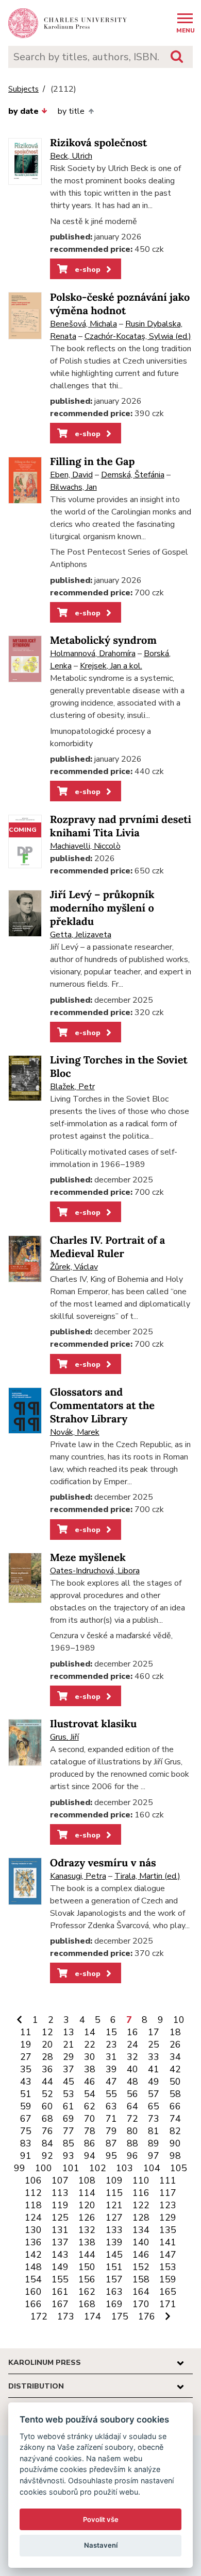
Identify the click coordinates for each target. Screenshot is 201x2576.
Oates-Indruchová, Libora (95, 1571)
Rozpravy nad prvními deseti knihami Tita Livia (121, 826)
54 (90, 2094)
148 (33, 2267)
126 (87, 2218)
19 (26, 2045)
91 (26, 2156)
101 (71, 2168)
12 (47, 2032)
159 (168, 2279)
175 (120, 2316)
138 (87, 2242)
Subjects (23, 89)
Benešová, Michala (83, 324)
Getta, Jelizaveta (81, 935)
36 (47, 2069)
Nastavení (101, 2545)
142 (33, 2255)
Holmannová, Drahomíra (93, 654)
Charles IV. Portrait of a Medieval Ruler (108, 1247)
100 (44, 2168)
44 (47, 2082)
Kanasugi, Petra (78, 1876)
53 (69, 2094)
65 (154, 2106)
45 (69, 2082)
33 (154, 2057)
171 (168, 2304)
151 (114, 2267)
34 (175, 2057)
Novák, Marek (75, 1432)
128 (141, 2218)
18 (175, 2032)
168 (87, 2304)
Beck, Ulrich (71, 156)
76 (47, 2131)
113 (60, 2193)
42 (175, 2069)
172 (39, 2316)
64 (132, 2106)
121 (114, 2205)
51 (26, 2094)
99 (20, 2168)
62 (90, 2106)
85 (69, 2143)
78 (90, 2131)
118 (33, 2205)
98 (175, 2156)
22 (90, 2045)
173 (66, 2316)
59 (26, 2106)
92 (47, 2156)
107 (60, 2180)
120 (87, 2205)
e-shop (87, 269)
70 (90, 2119)
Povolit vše (101, 2519)
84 (47, 2143)
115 (114, 2193)
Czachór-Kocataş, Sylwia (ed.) (138, 336)
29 (69, 2057)
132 (87, 2230)
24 (132, 2045)
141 (168, 2242)
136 (33, 2242)
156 (87, 2279)
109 (114, 2180)
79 (111, 2131)
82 (175, 2131)
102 (98, 2168)
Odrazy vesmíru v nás (103, 1863)
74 (175, 2119)
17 (154, 2032)
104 (152, 2168)
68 (47, 2119)
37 (69, 2069)
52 (47, 2094)
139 (114, 2242)
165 (168, 2292)
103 (124, 2168)
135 (168, 2230)
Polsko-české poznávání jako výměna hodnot (120, 304)
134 (141, 2230)
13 (69, 2032)
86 (90, 2143)
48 (132, 2082)
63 (111, 2106)
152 (141, 2267)
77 (69, 2131)
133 (114, 2230)
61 (69, 2106)
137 (60, 2242)
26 (175, 2045)
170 (141, 2304)
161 (60, 2292)
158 (141, 2279)
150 (87, 2267)
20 (47, 2045)
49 (154, 2082)
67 (26, 2119)
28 (47, 2057)
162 (87, 2292)
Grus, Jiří (64, 1737)
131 (60, 2230)
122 (141, 2205)
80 (132, 2131)
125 (60, 2218)
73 (154, 2119)
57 (154, 2094)
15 (111, 2032)
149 (60, 2267)
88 (132, 2143)
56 (132, 2094)
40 (132, 2069)
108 (87, 2180)
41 (154, 2069)
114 (87, 2193)
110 (141, 2180)
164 (141, 2292)
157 (114, 2279)
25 (154, 2045)
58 (175, 2094)
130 (33, 2230)
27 (26, 2057)
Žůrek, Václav (74, 1267)
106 (33, 2180)
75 (26, 2131)
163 (114, 2292)
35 (26, 2069)
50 (175, 2082)
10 (179, 2020)
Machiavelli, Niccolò (85, 846)
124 (33, 2218)
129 (168, 2218)
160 (33, 2292)
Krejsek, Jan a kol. (111, 666)
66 (175, 2106)
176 (147, 2316)
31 (111, 2057)
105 (179, 2168)
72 (132, 2119)
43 (26, 2082)
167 (60, 2304)
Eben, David (71, 475)
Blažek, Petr (72, 1087)
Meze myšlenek (88, 1558)
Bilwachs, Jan (73, 487)
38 (90, 2069)
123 (168, 2205)
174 (93, 2316)
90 (175, 2143)
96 (132, 2156)
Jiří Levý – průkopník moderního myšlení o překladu (102, 908)
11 (26, 2032)
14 (90, 2032)
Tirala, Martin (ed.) (147, 1876)
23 (111, 2045)
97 (154, 2156)
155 (60, 2279)
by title (71, 111)
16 (132, 2032)
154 (33, 2279)
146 (141, 2255)
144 (87, 2255)
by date (23, 111)
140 (141, 2242)
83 (26, 2143)
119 (60, 2205)
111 (168, 2180)
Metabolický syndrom (103, 640)
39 (111, 2069)
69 (69, 2119)
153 (168, 2267)
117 (168, 2193)
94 (90, 2156)
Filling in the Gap (93, 462)
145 (114, 2255)
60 (47, 2106)
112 (33, 2193)
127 (114, 2218)
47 (111, 2082)
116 (141, 2193)
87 (111, 2143)
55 (111, 2094)
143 (60, 2255)
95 (111, 2156)
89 (154, 2143)
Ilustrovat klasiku (94, 1724)
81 (154, 2131)
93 (69, 2156)
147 (168, 2255)
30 (90, 2057)
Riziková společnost (98, 143)
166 (33, 2304)
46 (90, 2082)
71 (111, 2119)
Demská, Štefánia (133, 475)
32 (132, 2057)
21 (69, 2045)
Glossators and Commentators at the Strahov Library (102, 1406)
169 (114, 2304)
